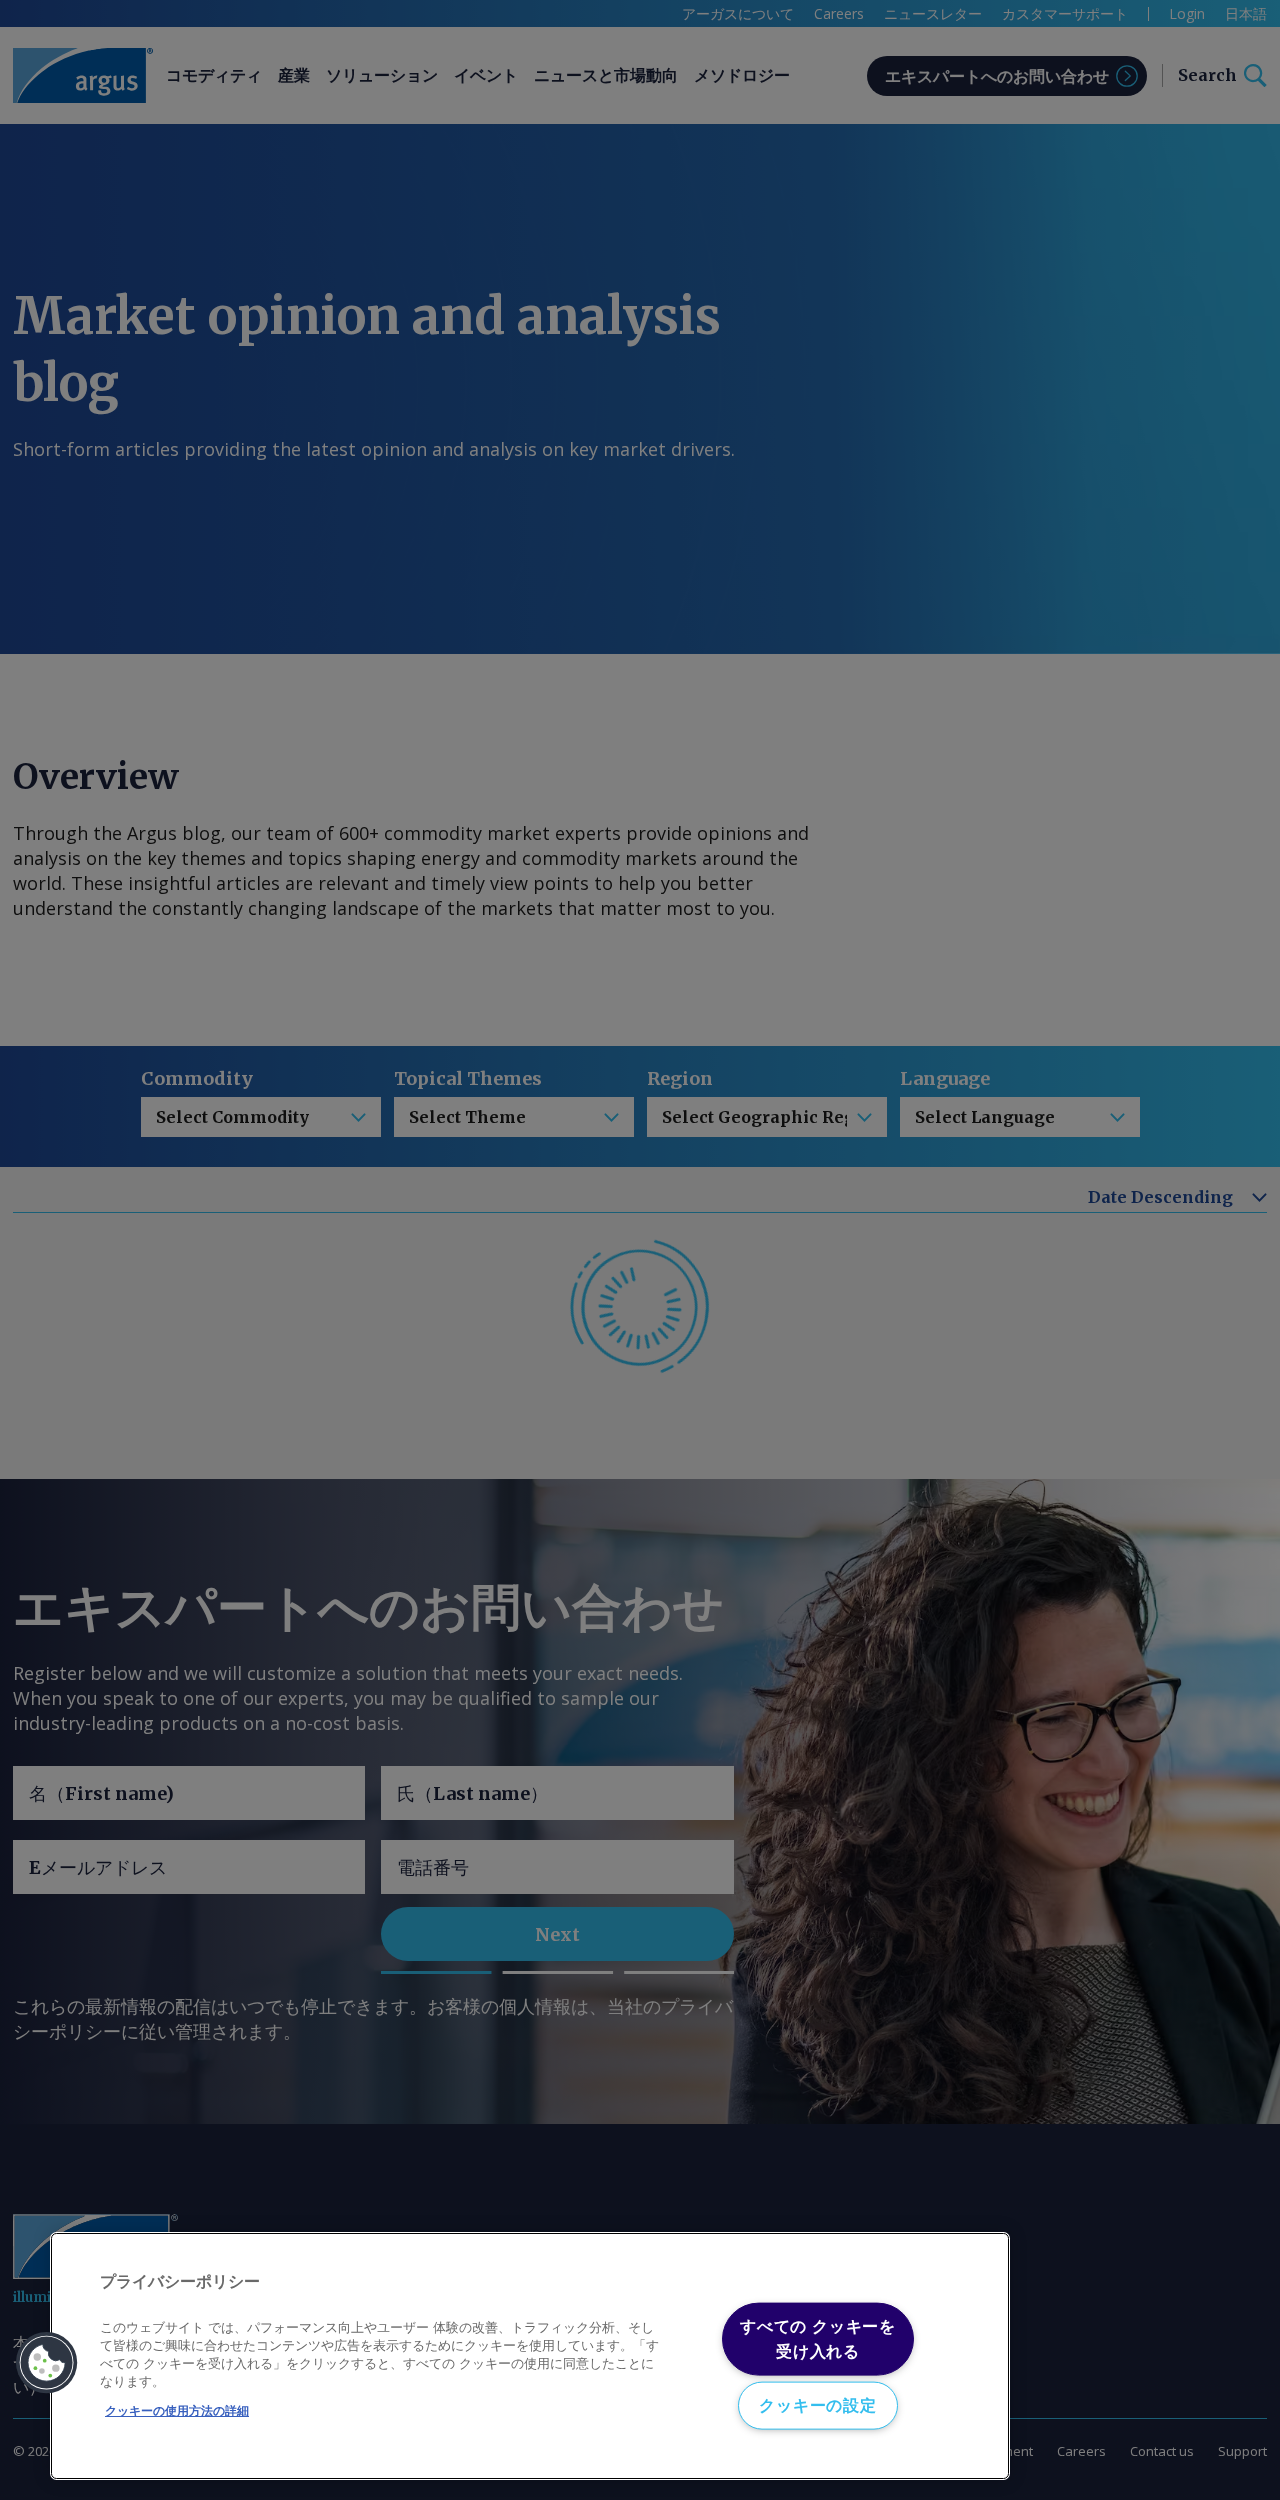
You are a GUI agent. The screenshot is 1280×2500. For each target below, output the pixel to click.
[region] (530, 2356)
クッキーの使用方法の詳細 (177, 2411)
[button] (47, 2363)
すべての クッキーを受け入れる (818, 2338)
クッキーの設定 (818, 2405)
